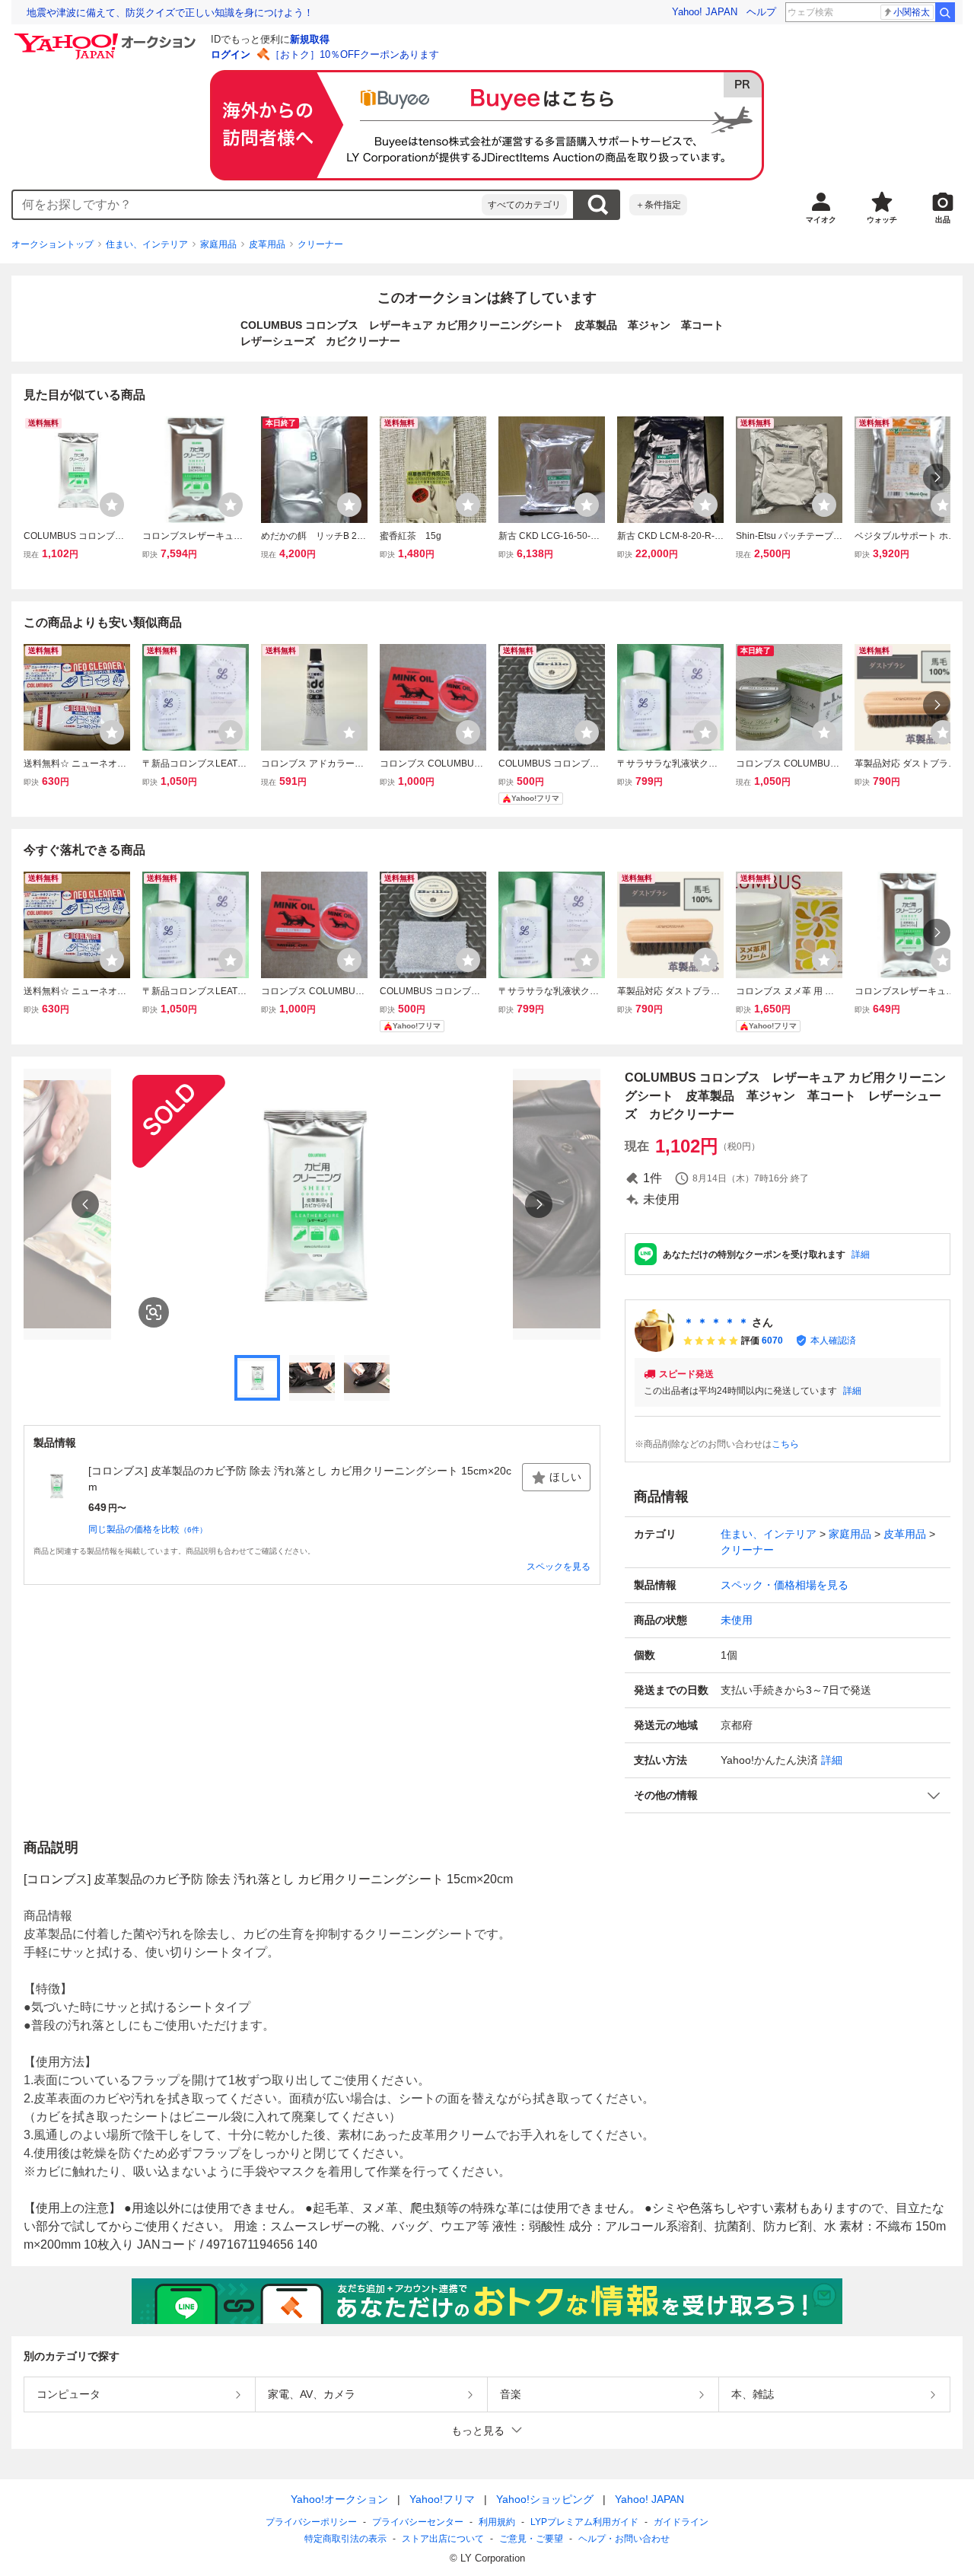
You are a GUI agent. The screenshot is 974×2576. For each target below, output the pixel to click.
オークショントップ (53, 244)
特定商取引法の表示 (345, 2539)
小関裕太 (912, 12)
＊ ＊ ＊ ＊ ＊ (716, 1322)
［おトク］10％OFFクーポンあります (355, 54)
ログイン (231, 54)
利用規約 (497, 2522)
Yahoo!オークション (339, 2499)
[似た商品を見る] (154, 1312)
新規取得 (310, 39)
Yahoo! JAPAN (705, 12)
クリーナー (320, 244)
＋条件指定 (658, 205)
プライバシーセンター (418, 2522)
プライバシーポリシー (311, 2522)
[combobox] (247, 205)
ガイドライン (681, 2522)
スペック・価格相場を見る (785, 1585)
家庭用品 (218, 244)
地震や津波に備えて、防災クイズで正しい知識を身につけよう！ (170, 13)
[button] (788, 1795)
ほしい (565, 1477)
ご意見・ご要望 (531, 2539)
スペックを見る (559, 1567)
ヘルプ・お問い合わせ (624, 2539)
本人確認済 (833, 1341)
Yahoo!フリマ (442, 2499)
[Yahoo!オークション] (107, 37)
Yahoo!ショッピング (545, 2499)
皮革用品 (267, 244)
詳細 (861, 1255)
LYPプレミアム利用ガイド (584, 2522)
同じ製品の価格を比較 (148, 1529)
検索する (597, 205)
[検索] (945, 12)
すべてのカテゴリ (524, 205)
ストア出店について (443, 2539)
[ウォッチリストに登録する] (112, 505)
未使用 (737, 1620)
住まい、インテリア (147, 244)
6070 (772, 1341)
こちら (785, 1444)
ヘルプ (761, 12)
